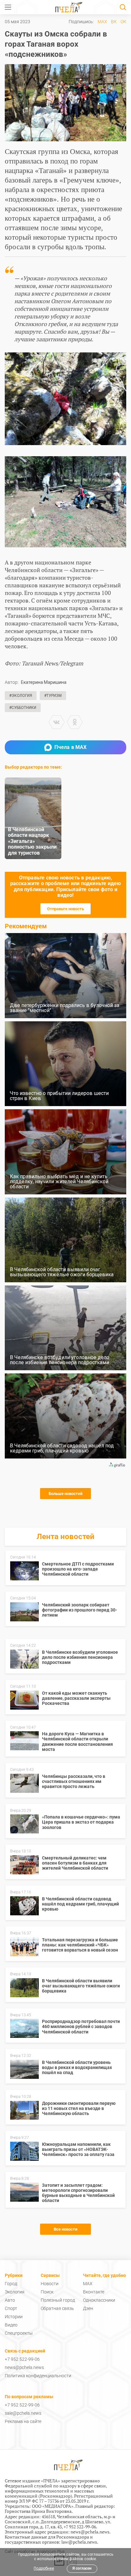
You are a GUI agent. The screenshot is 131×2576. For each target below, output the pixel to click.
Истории (14, 2317)
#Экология (21, 696)
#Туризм (53, 696)
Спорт (11, 2308)
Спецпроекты (19, 2333)
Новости (50, 2284)
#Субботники (23, 708)
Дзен (88, 2308)
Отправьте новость (65, 909)
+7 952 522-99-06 (22, 2359)
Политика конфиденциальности (38, 2376)
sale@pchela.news (23, 2413)
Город (11, 2284)
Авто (10, 2300)
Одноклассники (99, 2300)
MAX (102, 22)
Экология (15, 2292)
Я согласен (82, 2568)
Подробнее (44, 2568)
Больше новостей (65, 1494)
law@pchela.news (79, 2542)
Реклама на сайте (23, 2421)
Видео (11, 2325)
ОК (123, 22)
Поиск (47, 2292)
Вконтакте (94, 2292)
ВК (114, 22)
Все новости (65, 2229)
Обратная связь (57, 2308)
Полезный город (58, 2300)
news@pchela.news (24, 2367)
